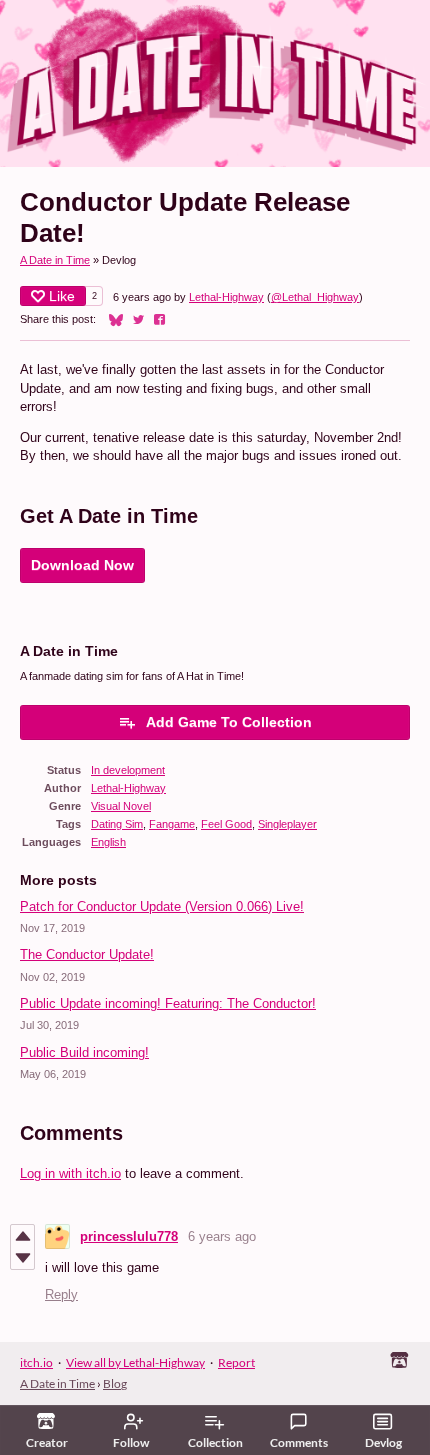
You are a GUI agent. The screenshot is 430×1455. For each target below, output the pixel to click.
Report (236, 1362)
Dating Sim (117, 824)
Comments (299, 1442)
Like (62, 296)
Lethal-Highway (226, 297)
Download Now (82, 565)
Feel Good (226, 824)
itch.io (36, 1362)
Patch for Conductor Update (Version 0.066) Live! (162, 906)
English (108, 842)
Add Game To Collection (229, 722)
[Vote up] (22, 1236)
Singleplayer (287, 824)
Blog (115, 1383)
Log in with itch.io (70, 1173)
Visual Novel (121, 806)
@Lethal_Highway (315, 297)
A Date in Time (55, 260)
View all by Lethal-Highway (135, 1362)
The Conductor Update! (87, 954)
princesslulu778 (129, 1236)
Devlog (383, 1442)
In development (128, 770)
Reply (61, 1294)
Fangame (172, 824)
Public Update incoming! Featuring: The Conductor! (168, 1003)
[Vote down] (22, 1258)
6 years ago (222, 1236)
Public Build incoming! (84, 1052)
